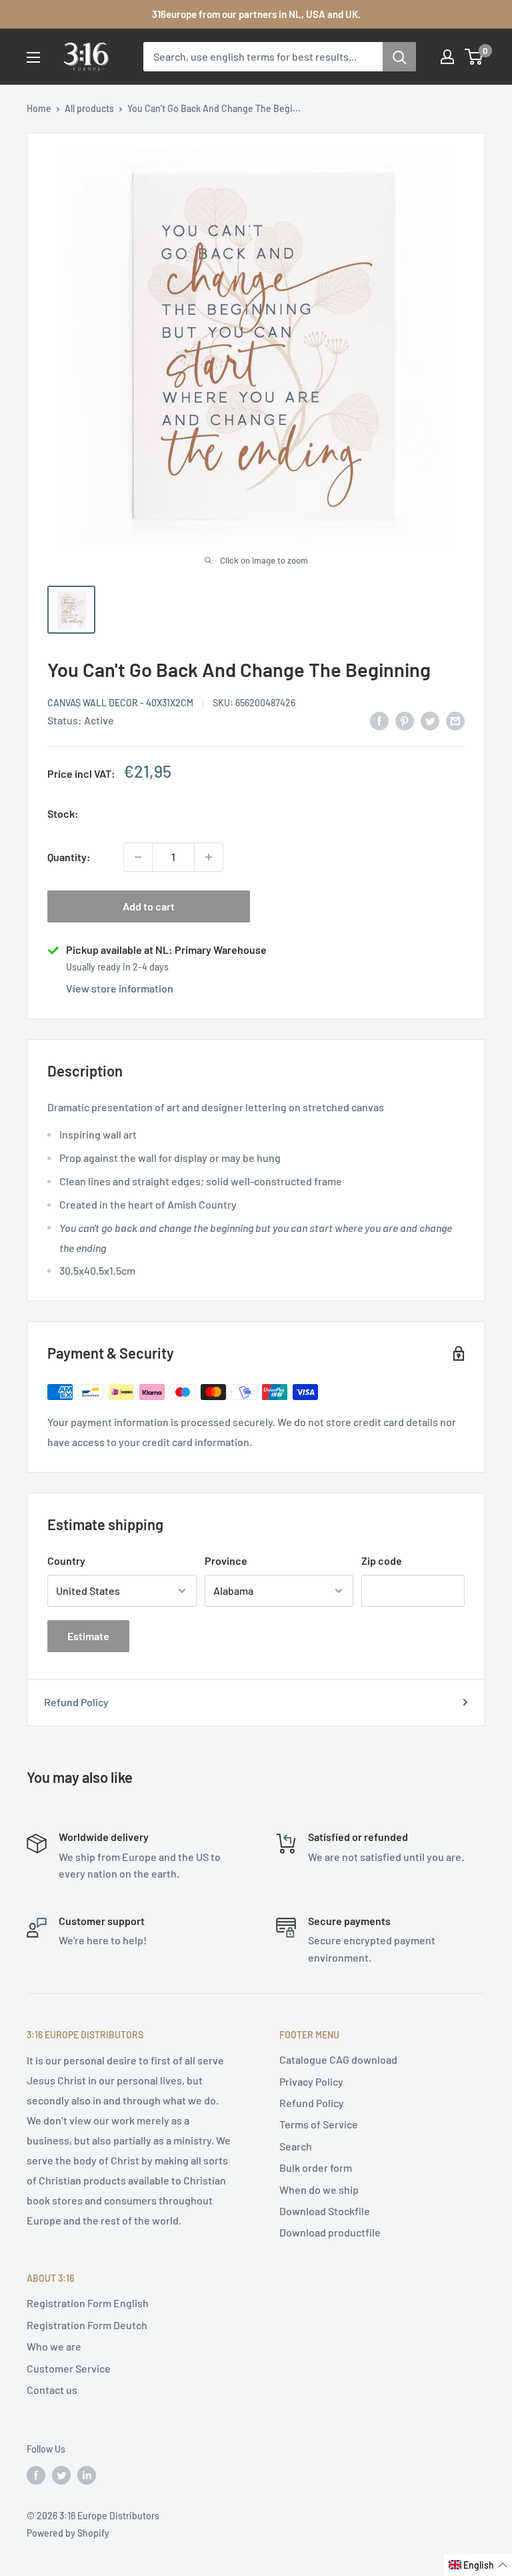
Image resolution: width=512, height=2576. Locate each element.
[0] (474, 57)
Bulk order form (316, 2167)
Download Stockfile (325, 2211)
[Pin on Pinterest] (405, 720)
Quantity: (69, 857)
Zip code (382, 1560)
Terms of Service (319, 2124)
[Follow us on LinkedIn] (87, 2475)
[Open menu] (33, 57)
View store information (120, 988)
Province (226, 1560)
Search (296, 2146)
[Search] (399, 57)
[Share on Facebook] (379, 720)
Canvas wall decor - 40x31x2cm (120, 703)
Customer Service (69, 2368)
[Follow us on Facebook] (36, 2475)
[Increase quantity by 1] (209, 857)
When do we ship (319, 2189)
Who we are (54, 2346)
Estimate (88, 1636)
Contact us (52, 2390)
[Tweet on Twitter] (430, 720)
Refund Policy (76, 1702)
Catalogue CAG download (338, 2059)
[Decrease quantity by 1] (138, 857)
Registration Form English (88, 2303)
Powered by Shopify (68, 2533)
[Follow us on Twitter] (61, 2475)
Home (39, 108)
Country (66, 1560)
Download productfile (330, 2232)
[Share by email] (455, 720)
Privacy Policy (311, 2081)
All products (89, 108)
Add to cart (149, 906)
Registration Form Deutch (87, 2325)
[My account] (447, 57)
